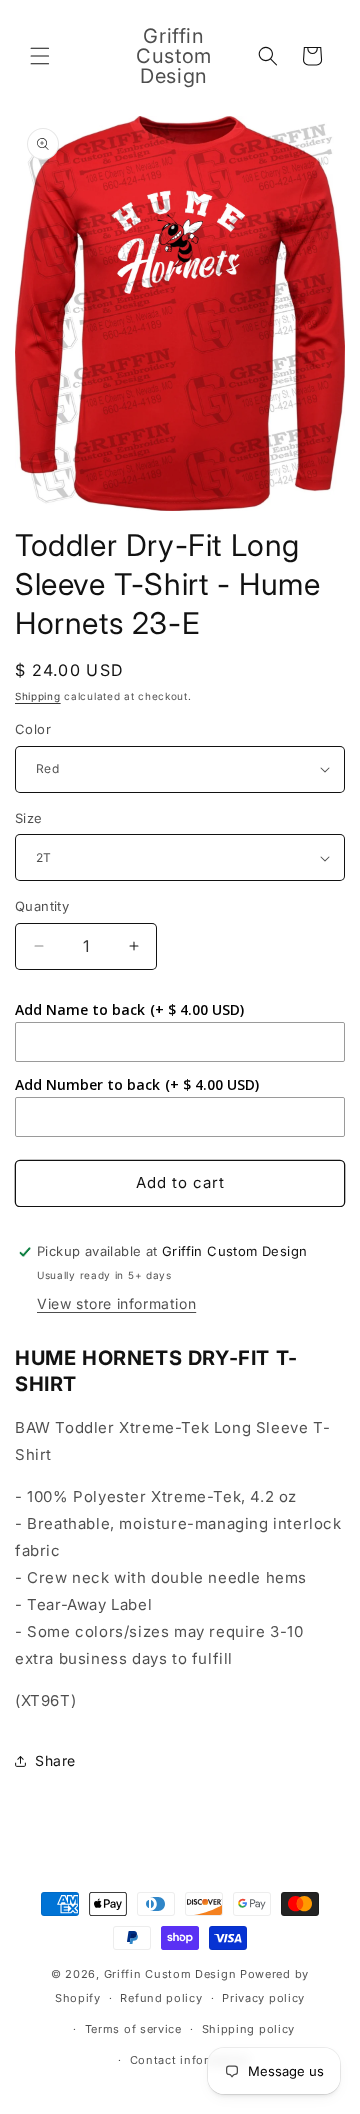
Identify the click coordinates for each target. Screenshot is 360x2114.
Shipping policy (249, 2029)
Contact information (190, 2060)
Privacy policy (263, 1998)
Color (33, 729)
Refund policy (161, 1998)
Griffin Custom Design (170, 1974)
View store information (116, 1303)
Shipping (38, 696)
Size (29, 818)
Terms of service (133, 2029)
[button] (40, 56)
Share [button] (55, 1760)
